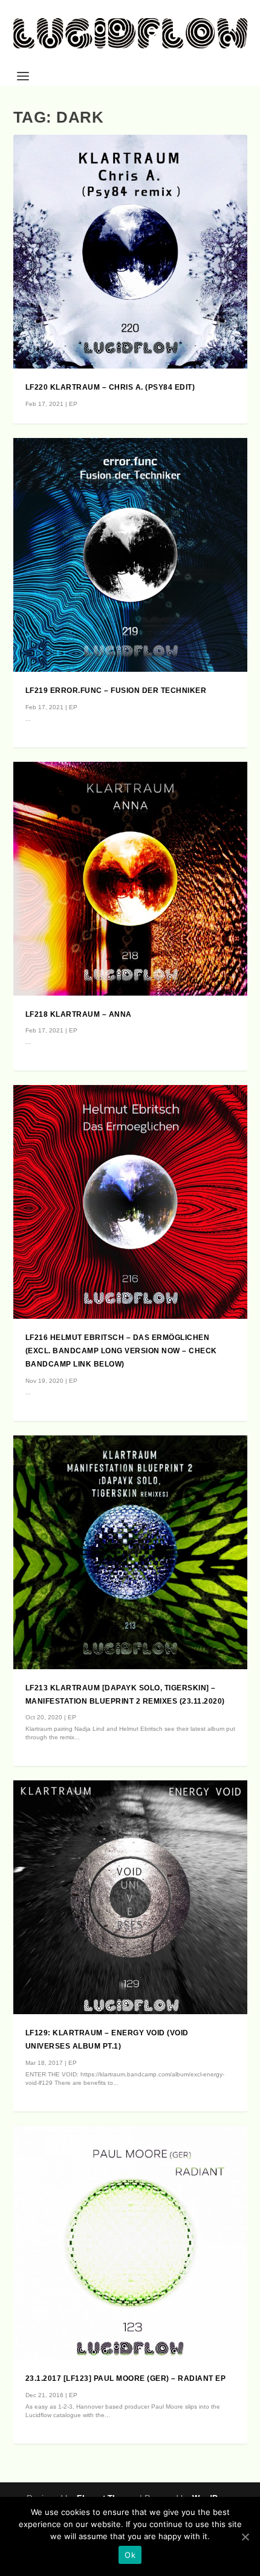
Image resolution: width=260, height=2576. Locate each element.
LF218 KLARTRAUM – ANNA (79, 1014)
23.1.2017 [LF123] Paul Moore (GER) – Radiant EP (126, 2378)
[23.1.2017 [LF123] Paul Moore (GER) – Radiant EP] (130, 2243)
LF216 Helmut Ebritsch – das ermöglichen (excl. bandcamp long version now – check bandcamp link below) (121, 1351)
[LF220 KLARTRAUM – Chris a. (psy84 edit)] (130, 252)
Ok (130, 2555)
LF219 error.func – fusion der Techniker (116, 691)
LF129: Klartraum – (69, 2033)
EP (73, 404)
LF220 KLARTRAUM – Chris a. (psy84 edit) (110, 387)
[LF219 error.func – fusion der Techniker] (130, 555)
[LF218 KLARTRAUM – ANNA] (130, 879)
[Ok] (245, 2537)
